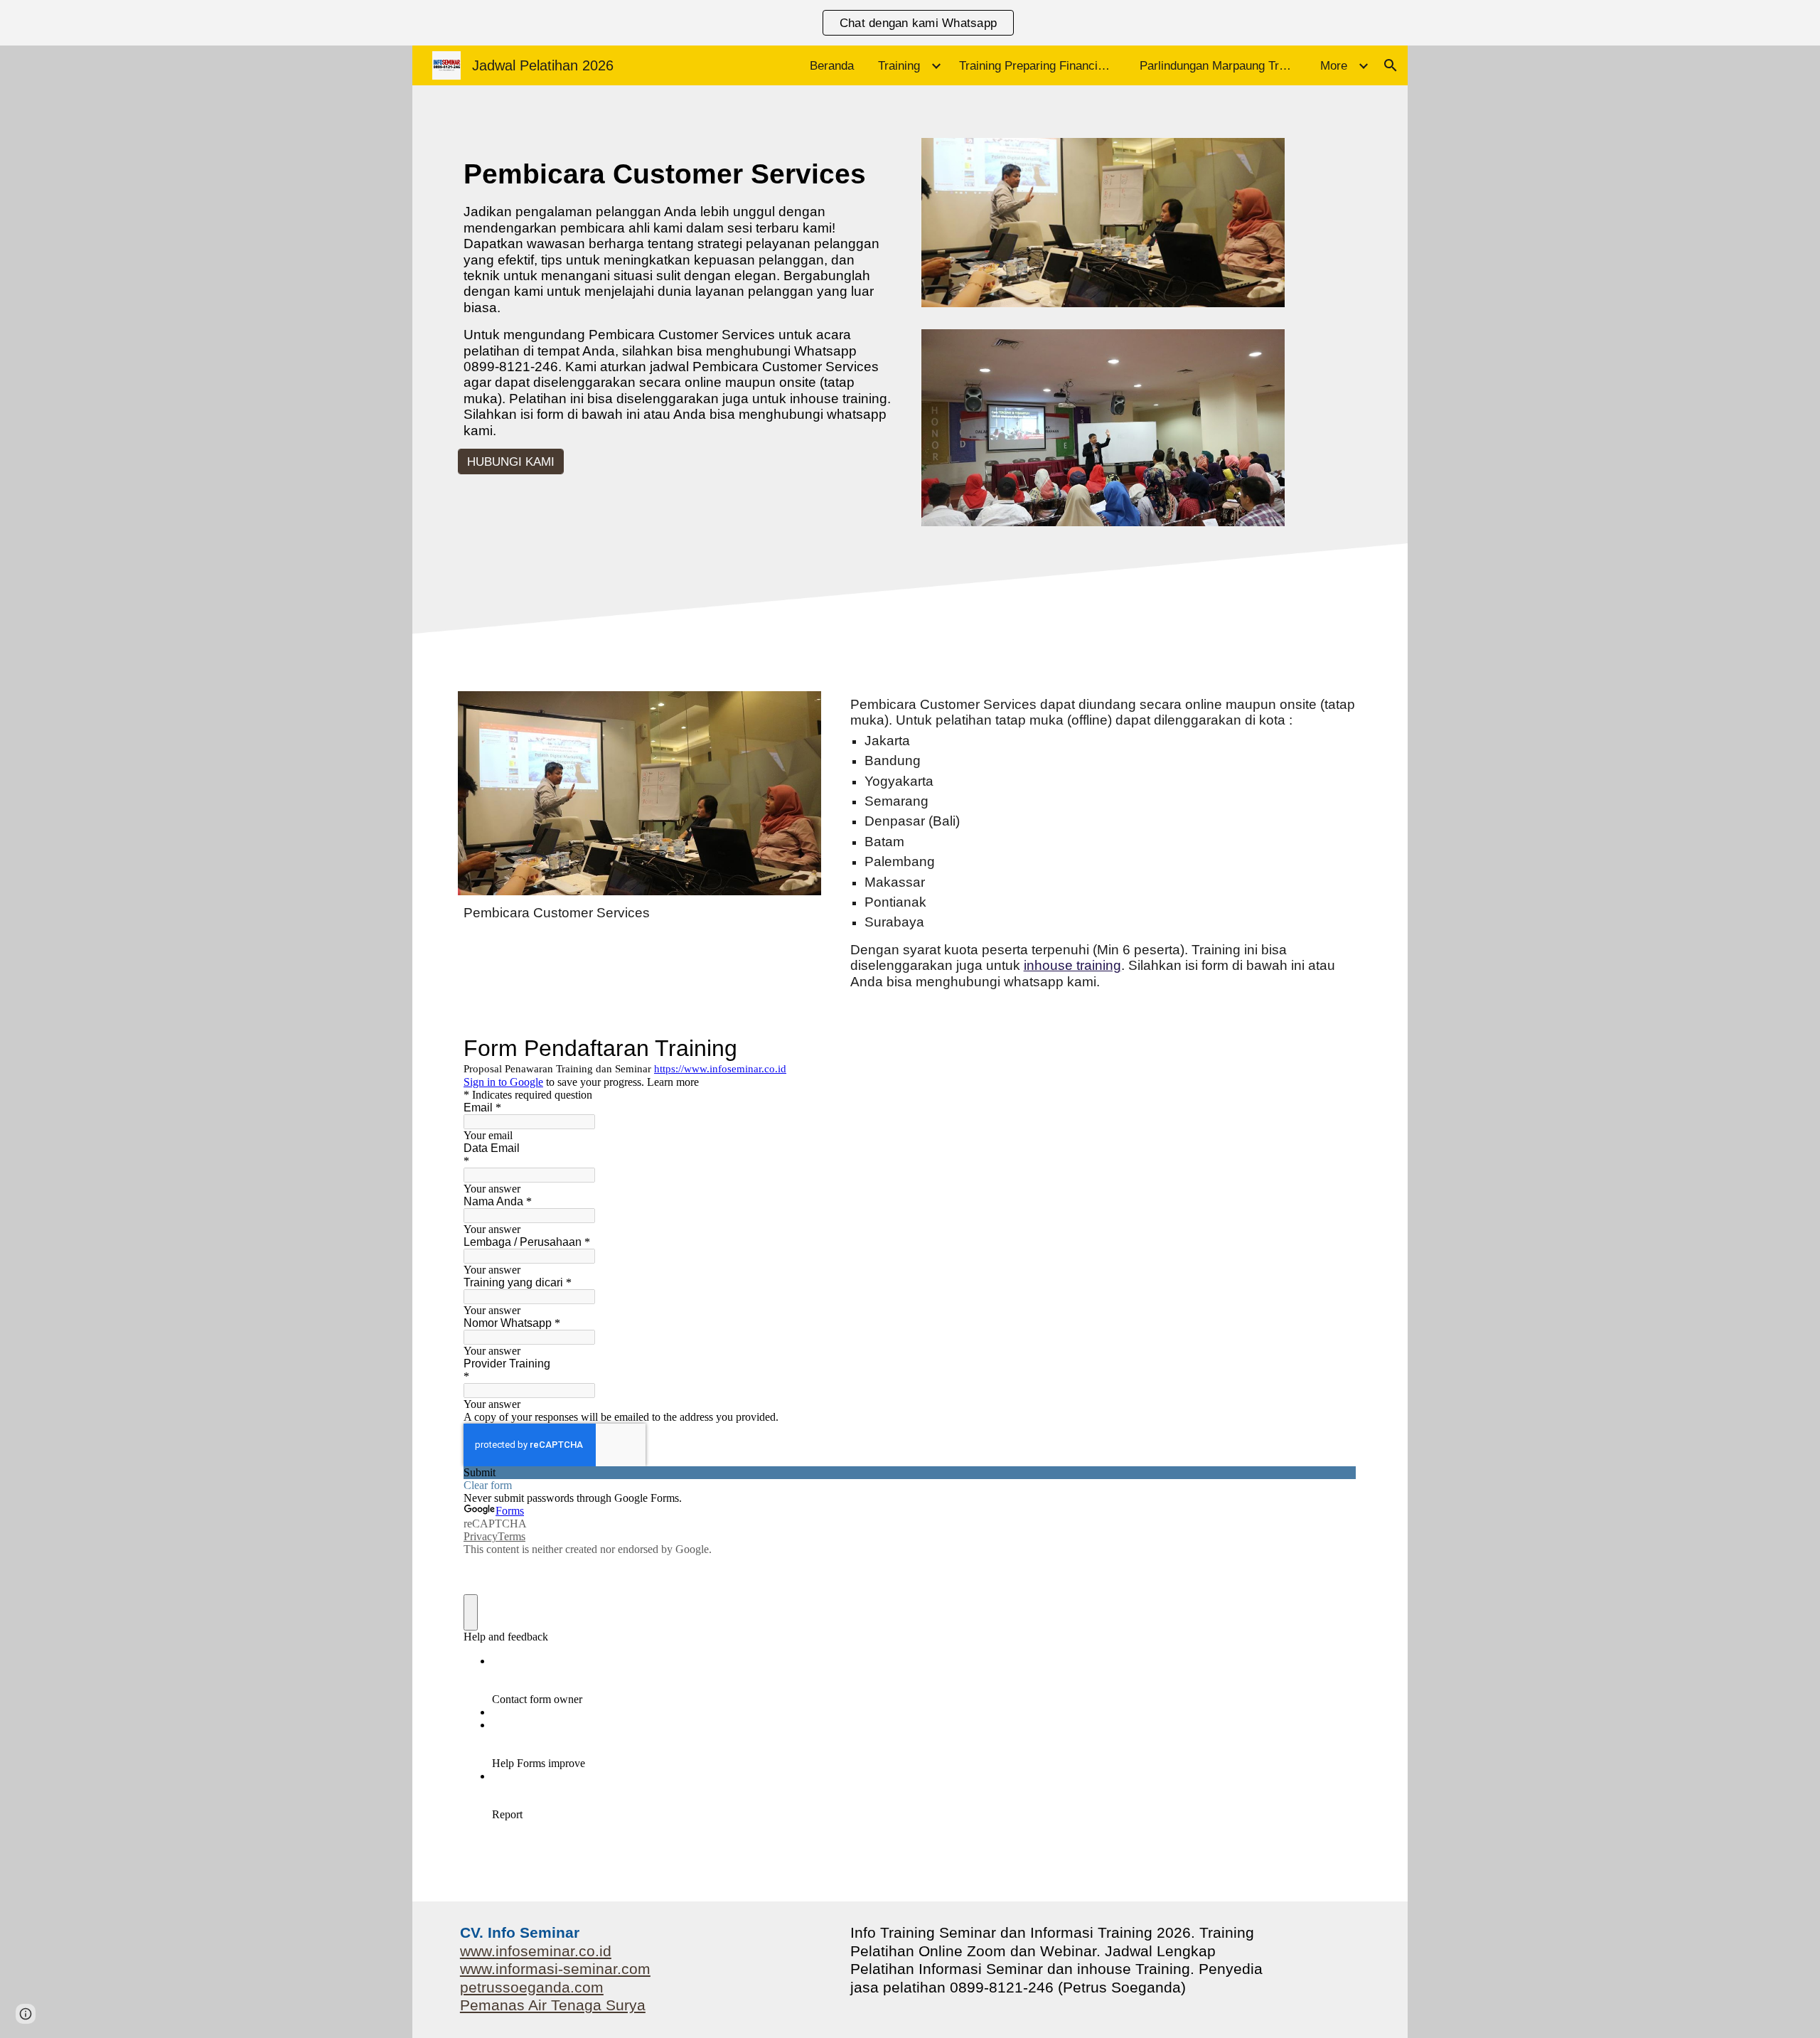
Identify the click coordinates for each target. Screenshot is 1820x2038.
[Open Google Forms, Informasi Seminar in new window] (1335, 1048)
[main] (678, 297)
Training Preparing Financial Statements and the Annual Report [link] (1041, 65)
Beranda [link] (832, 65)
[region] (910, 23)
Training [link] (899, 65)
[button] (1391, 65)
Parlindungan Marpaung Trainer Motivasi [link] (1221, 65)
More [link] (1334, 65)
